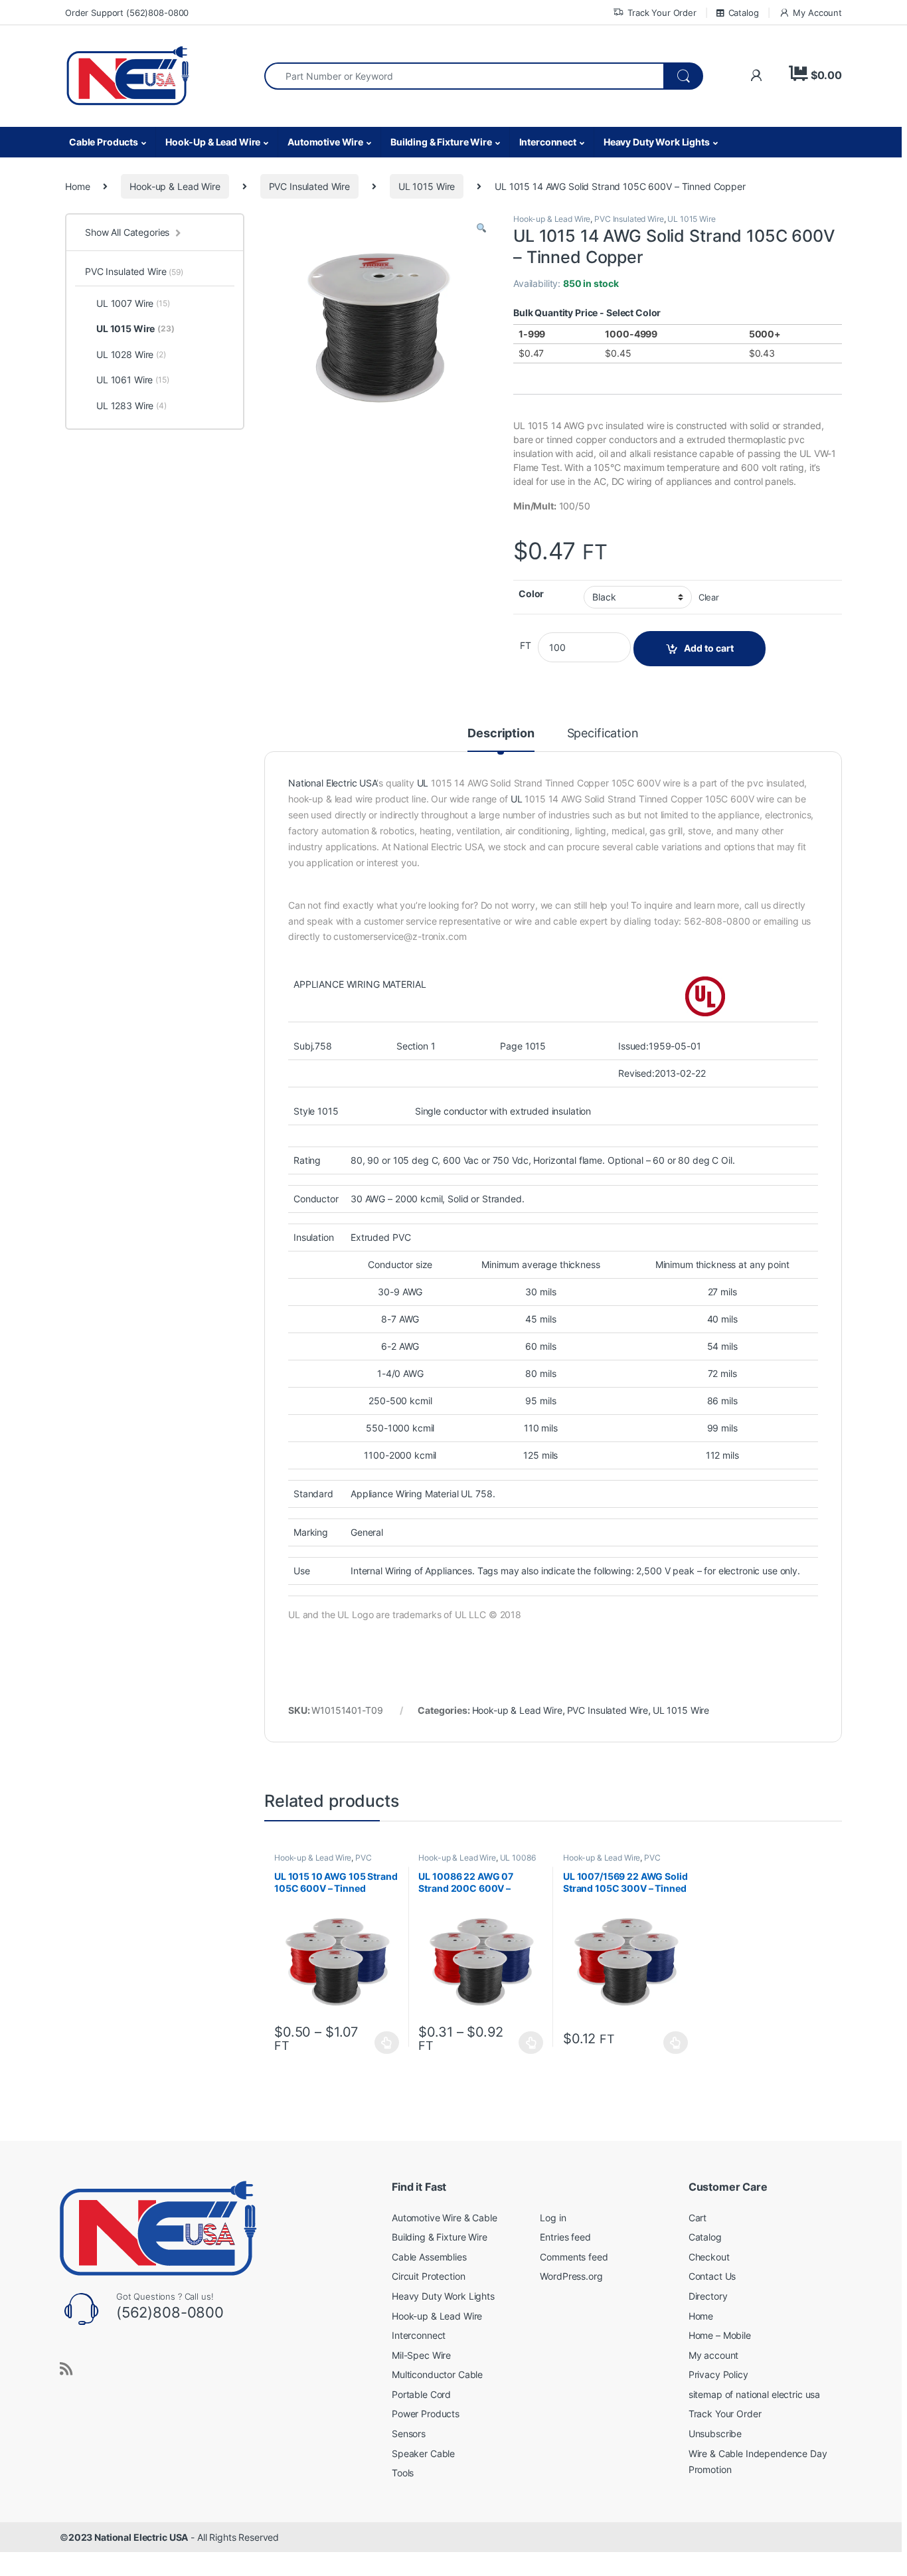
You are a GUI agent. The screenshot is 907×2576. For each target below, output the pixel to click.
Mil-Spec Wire (421, 2355)
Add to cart (709, 648)
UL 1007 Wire (133, 303)
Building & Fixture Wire (441, 142)
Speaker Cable (423, 2453)
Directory (708, 2296)
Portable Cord (421, 2394)
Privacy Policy (718, 2374)
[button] (481, 228)
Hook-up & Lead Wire (175, 186)
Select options (383, 2043)
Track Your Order (662, 13)
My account (714, 2355)
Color (531, 594)
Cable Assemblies (429, 2257)
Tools (403, 2473)
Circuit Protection (428, 2276)
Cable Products (104, 142)
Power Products (426, 2414)
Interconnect (548, 142)
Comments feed (574, 2257)
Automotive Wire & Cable (445, 2218)
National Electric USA (332, 783)
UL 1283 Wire (131, 406)
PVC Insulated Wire (309, 186)
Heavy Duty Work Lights (657, 142)
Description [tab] (501, 734)
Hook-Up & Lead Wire (213, 142)
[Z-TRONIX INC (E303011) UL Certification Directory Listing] (705, 995)
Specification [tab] (603, 734)
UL (423, 783)
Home (77, 186)
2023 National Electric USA (128, 2537)
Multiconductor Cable (437, 2374)
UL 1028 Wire (131, 354)
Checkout (709, 2257)
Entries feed (565, 2237)
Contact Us (712, 2276)
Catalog (744, 13)
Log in (553, 2218)
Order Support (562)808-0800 (127, 13)
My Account (817, 13)
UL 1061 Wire (133, 380)
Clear (709, 598)
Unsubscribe (715, 2434)
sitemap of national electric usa (755, 2394)
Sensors (409, 2434)
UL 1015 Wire (427, 186)
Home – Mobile (720, 2335)
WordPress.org (571, 2276)
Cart (698, 2218)
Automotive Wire (325, 142)
